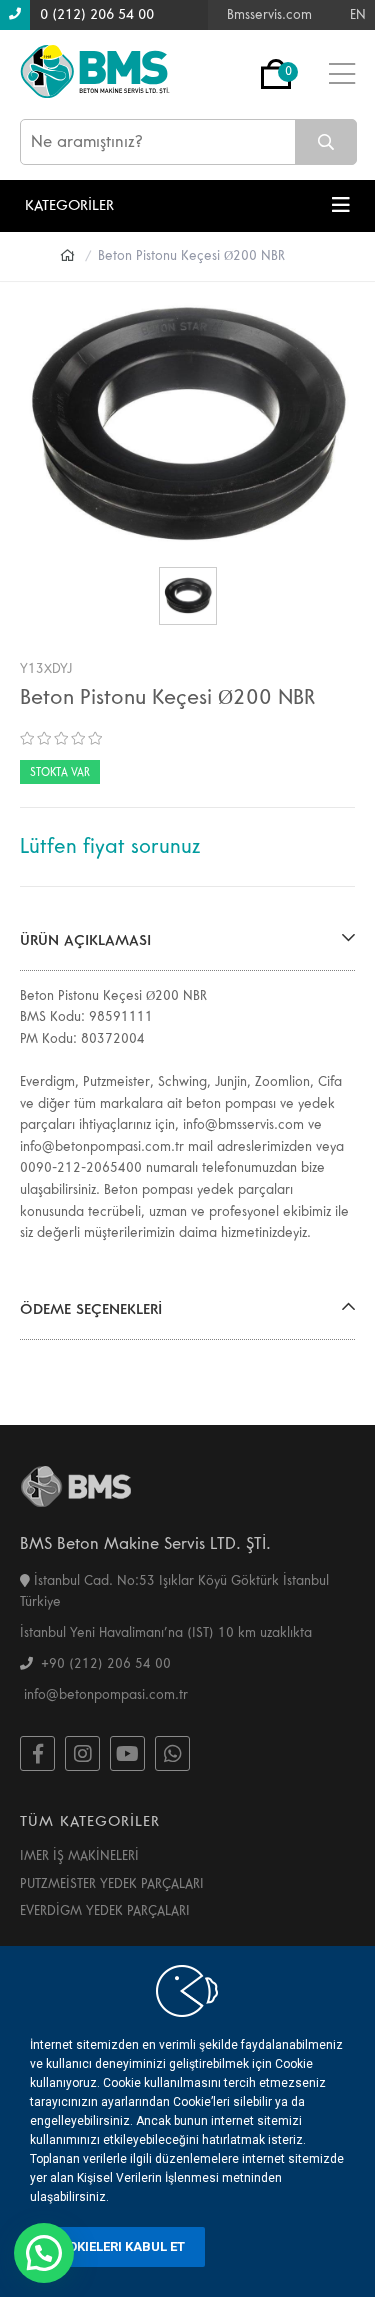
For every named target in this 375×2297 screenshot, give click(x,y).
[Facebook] (37, 1753)
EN (358, 15)
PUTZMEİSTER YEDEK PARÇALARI (112, 1884)
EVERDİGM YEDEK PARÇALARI (105, 1911)
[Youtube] (127, 1753)
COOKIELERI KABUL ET (117, 2246)
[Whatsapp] (172, 1753)
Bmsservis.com (269, 15)
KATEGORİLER (69, 205)
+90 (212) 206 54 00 (102, 1664)
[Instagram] (82, 1753)
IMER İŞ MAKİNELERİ (79, 1856)
